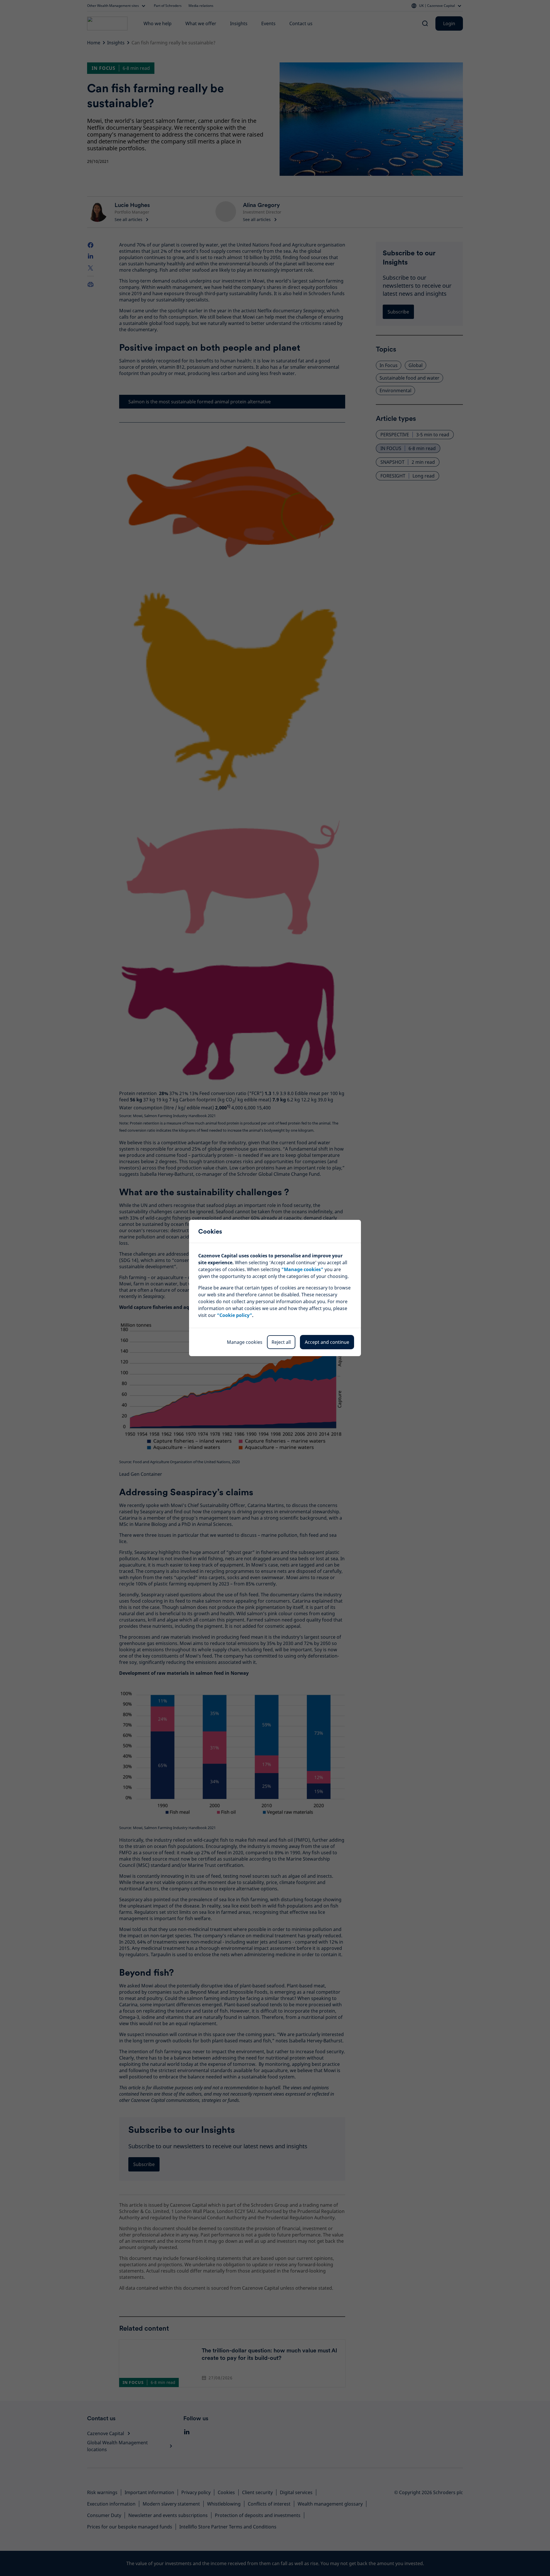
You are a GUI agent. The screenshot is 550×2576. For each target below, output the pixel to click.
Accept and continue (327, 1342)
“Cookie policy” (234, 1315)
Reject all (281, 1342)
